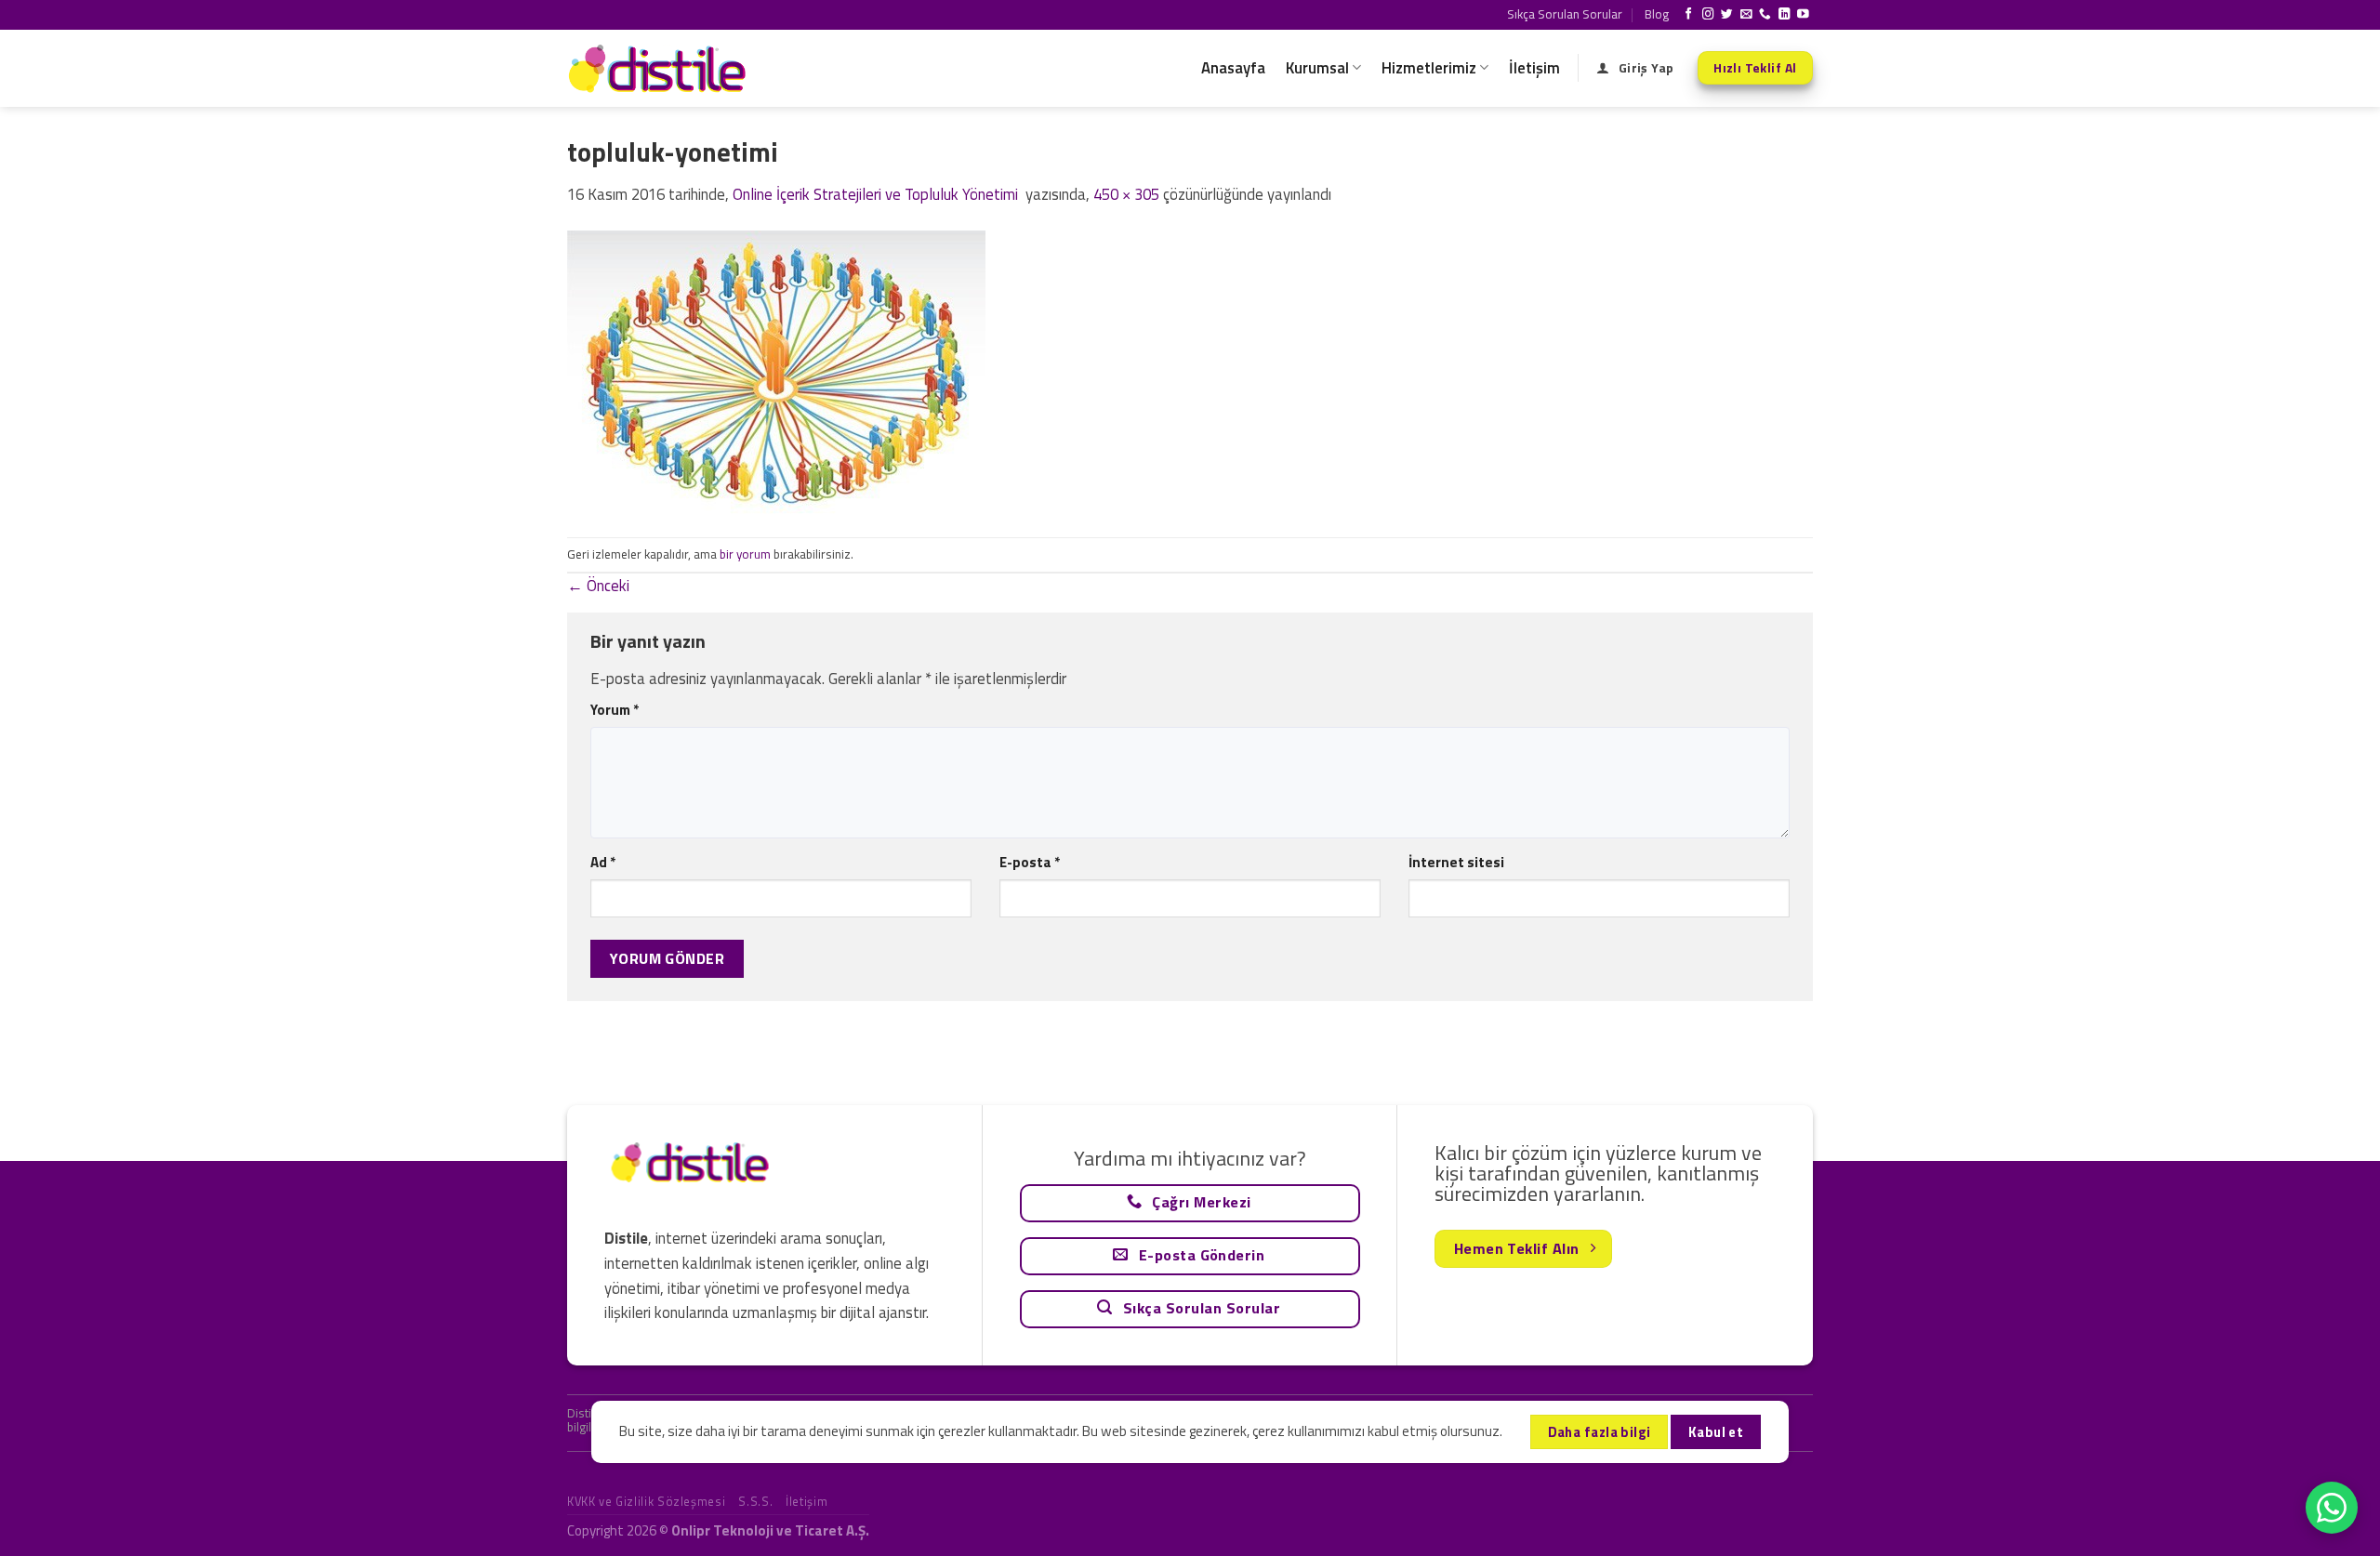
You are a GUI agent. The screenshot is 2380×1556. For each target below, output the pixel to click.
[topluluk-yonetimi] (776, 371)
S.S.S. (755, 1501)
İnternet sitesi (1456, 862)
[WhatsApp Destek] (2332, 1508)
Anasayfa (1233, 68)
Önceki (598, 586)
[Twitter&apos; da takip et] (1727, 15)
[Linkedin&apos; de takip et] (1785, 15)
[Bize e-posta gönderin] (1746, 15)
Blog (1657, 14)
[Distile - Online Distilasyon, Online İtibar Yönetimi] (660, 68)
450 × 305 (1126, 194)
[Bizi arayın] (1765, 15)
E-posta (1030, 862)
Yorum (615, 710)
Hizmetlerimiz (1429, 68)
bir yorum (745, 554)
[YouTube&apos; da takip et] (1803, 15)
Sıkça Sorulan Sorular (1565, 14)
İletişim (1534, 68)
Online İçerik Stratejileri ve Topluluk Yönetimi (877, 194)
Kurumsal (1317, 68)
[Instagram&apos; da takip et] (1708, 15)
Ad (603, 862)
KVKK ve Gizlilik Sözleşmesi (646, 1501)
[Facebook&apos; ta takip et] (1689, 15)
